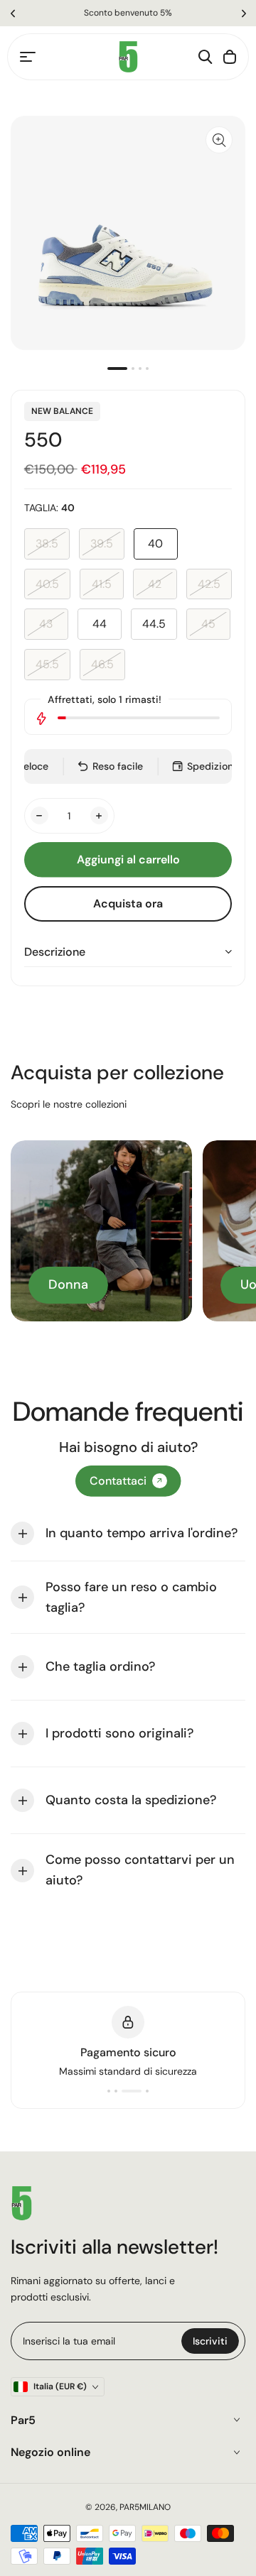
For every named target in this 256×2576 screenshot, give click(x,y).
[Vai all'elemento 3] (140, 369)
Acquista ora (128, 904)
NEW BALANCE (62, 411)
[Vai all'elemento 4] (147, 369)
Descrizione (55, 952)
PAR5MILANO (145, 2507)
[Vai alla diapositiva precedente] (12, 13)
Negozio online (50, 2452)
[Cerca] (206, 57)
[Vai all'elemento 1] (117, 369)
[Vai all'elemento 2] (133, 369)
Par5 (23, 2420)
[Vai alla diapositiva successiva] (244, 13)
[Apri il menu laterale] (28, 57)
